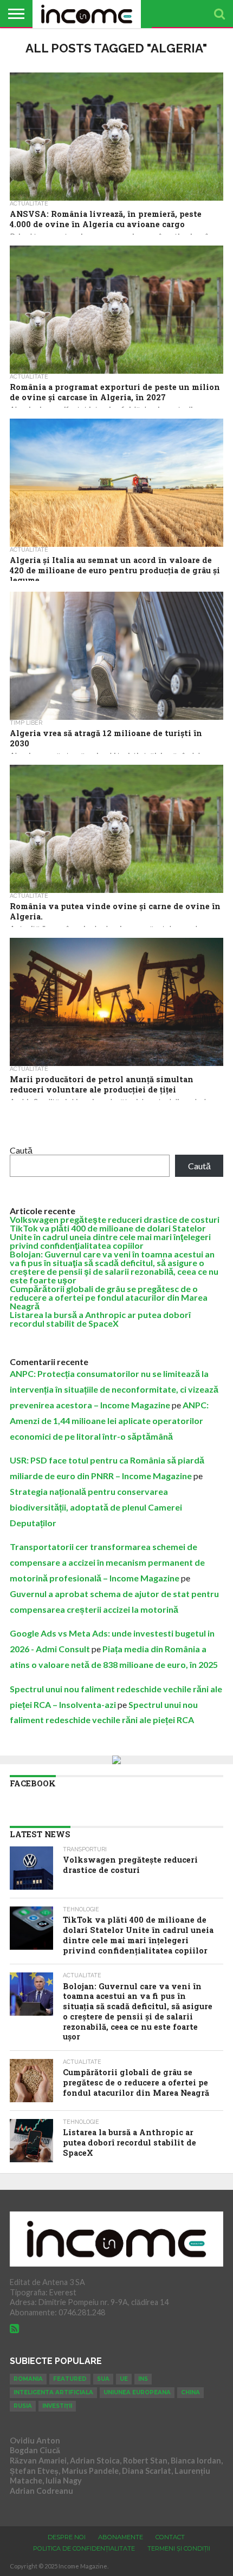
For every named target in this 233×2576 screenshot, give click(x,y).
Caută (21, 1150)
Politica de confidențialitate (84, 2548)
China (190, 2392)
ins (143, 2379)
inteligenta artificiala (53, 2392)
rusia (23, 2406)
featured (70, 2379)
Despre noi (67, 2537)
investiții (57, 2406)
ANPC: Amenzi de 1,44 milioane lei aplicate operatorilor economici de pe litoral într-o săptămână (109, 1421)
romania (28, 2379)
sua (103, 2379)
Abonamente (121, 2537)
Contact (170, 2537)
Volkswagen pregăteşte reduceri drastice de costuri (115, 1219)
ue (124, 2379)
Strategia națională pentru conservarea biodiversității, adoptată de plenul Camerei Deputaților (96, 1507)
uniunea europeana (137, 2392)
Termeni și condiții (179, 2548)
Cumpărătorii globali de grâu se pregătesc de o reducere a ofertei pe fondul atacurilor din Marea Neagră (109, 1297)
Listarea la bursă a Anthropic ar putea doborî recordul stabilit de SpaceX (100, 1319)
